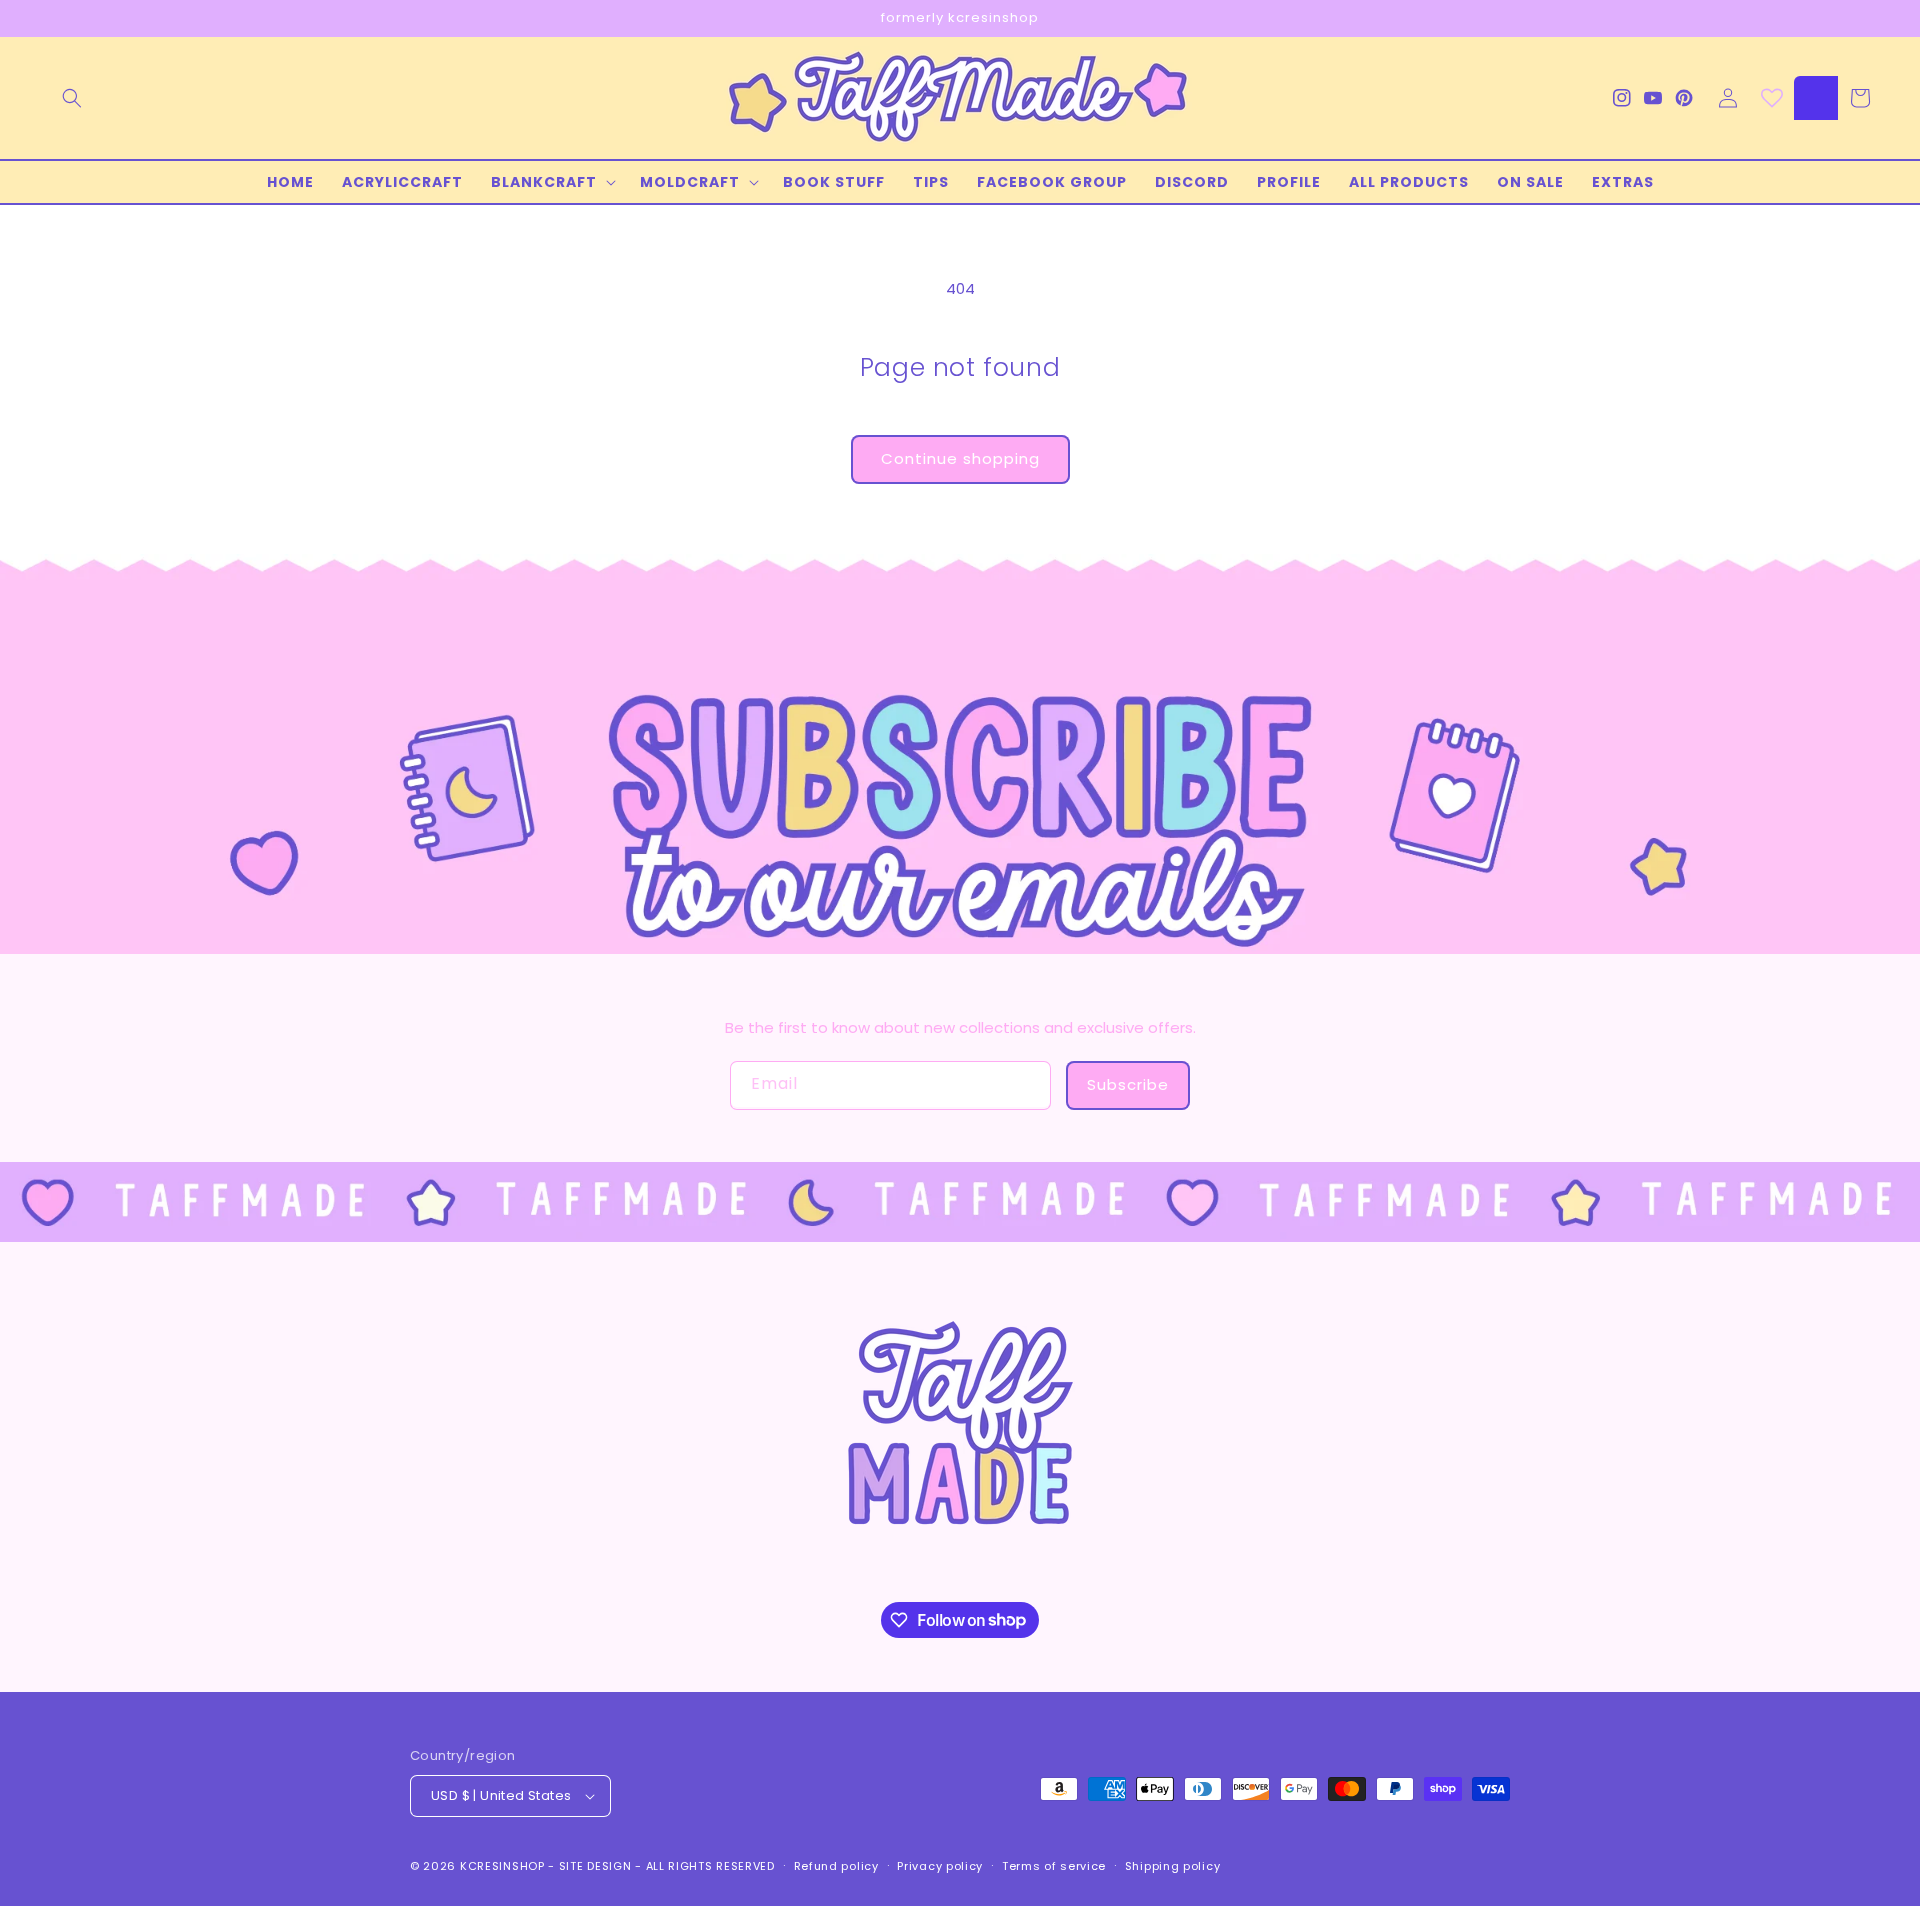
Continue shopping (960, 458)
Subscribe (1128, 1084)
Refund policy (836, 1866)
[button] (72, 98)
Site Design (595, 1866)
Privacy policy (940, 1866)
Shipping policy (1173, 1866)
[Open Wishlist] (1772, 98)
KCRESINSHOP (502, 1866)
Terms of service (1054, 1866)
